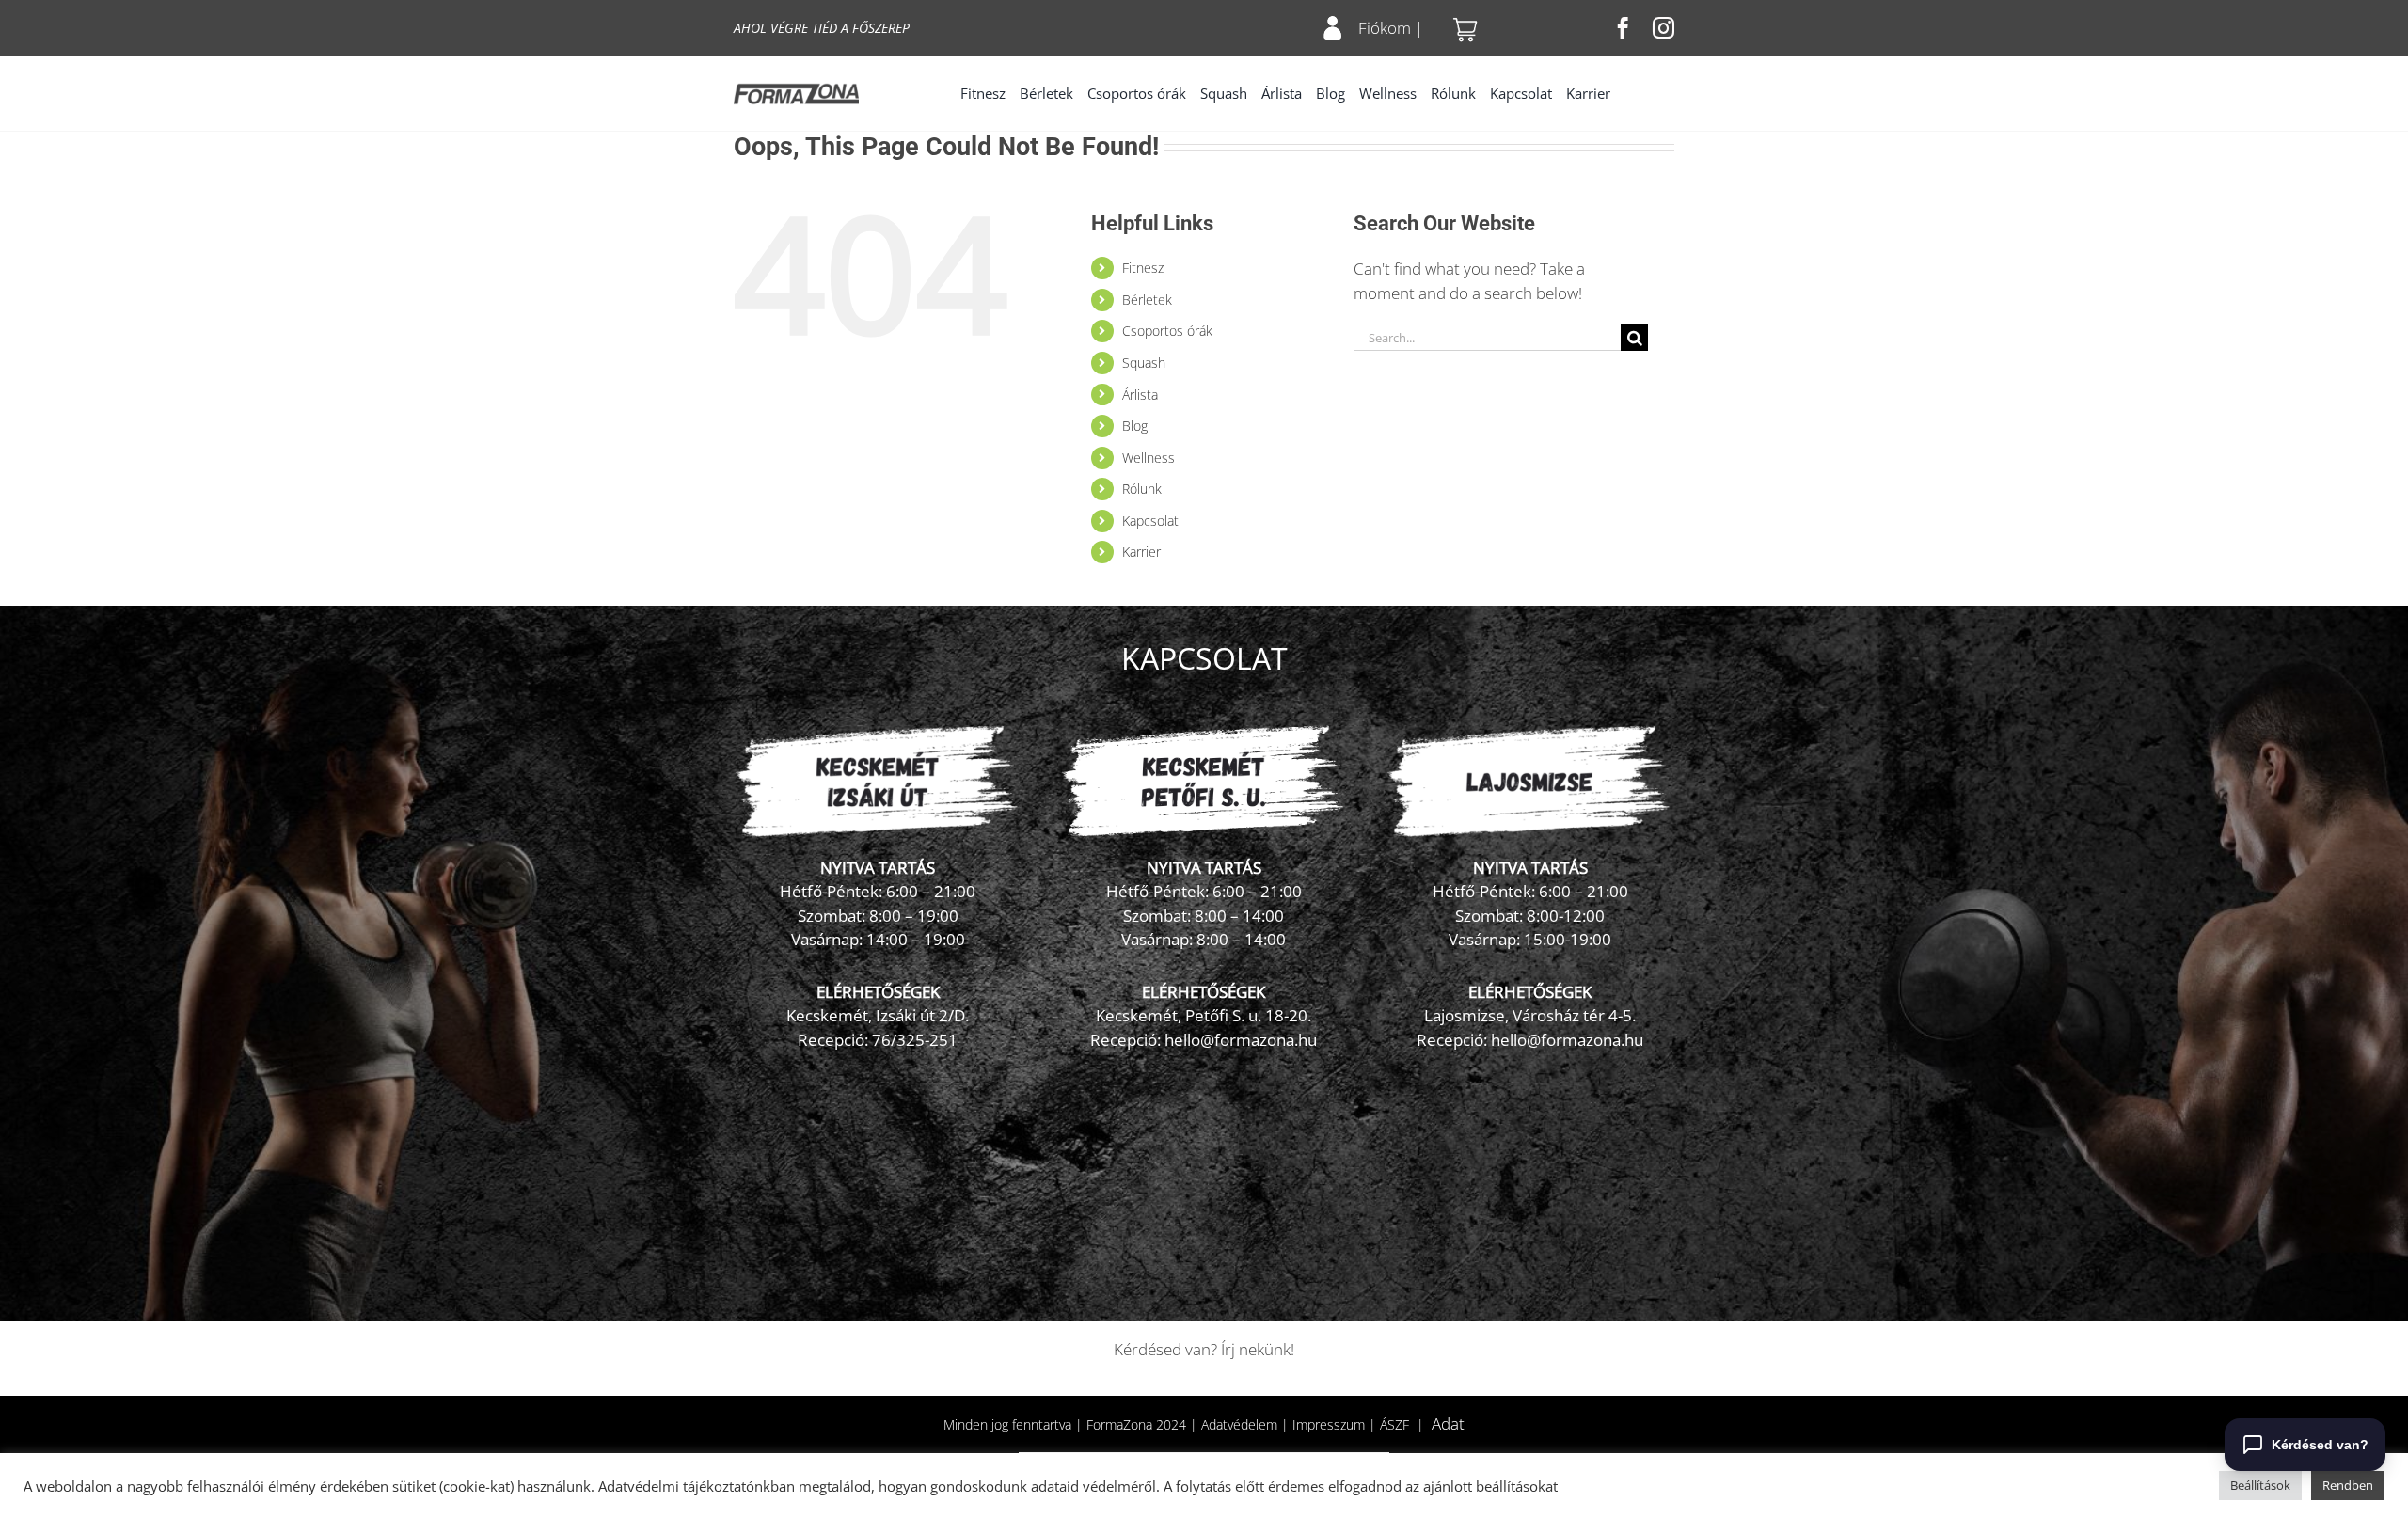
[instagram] (1663, 28)
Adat (1448, 1423)
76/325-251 (915, 1040)
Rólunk (1142, 489)
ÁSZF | (1406, 1424)
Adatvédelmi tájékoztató (676, 1486)
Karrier (1141, 552)
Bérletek (1147, 300)
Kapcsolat (1150, 521)
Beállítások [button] (2260, 1485)
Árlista (1140, 395)
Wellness (1149, 458)
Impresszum (1329, 1424)
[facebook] (1623, 28)
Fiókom (1385, 28)
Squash (1144, 363)
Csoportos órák (1167, 331)
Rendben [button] (2348, 1485)
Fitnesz (1143, 268)
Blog (1135, 426)
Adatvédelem (1239, 1424)
